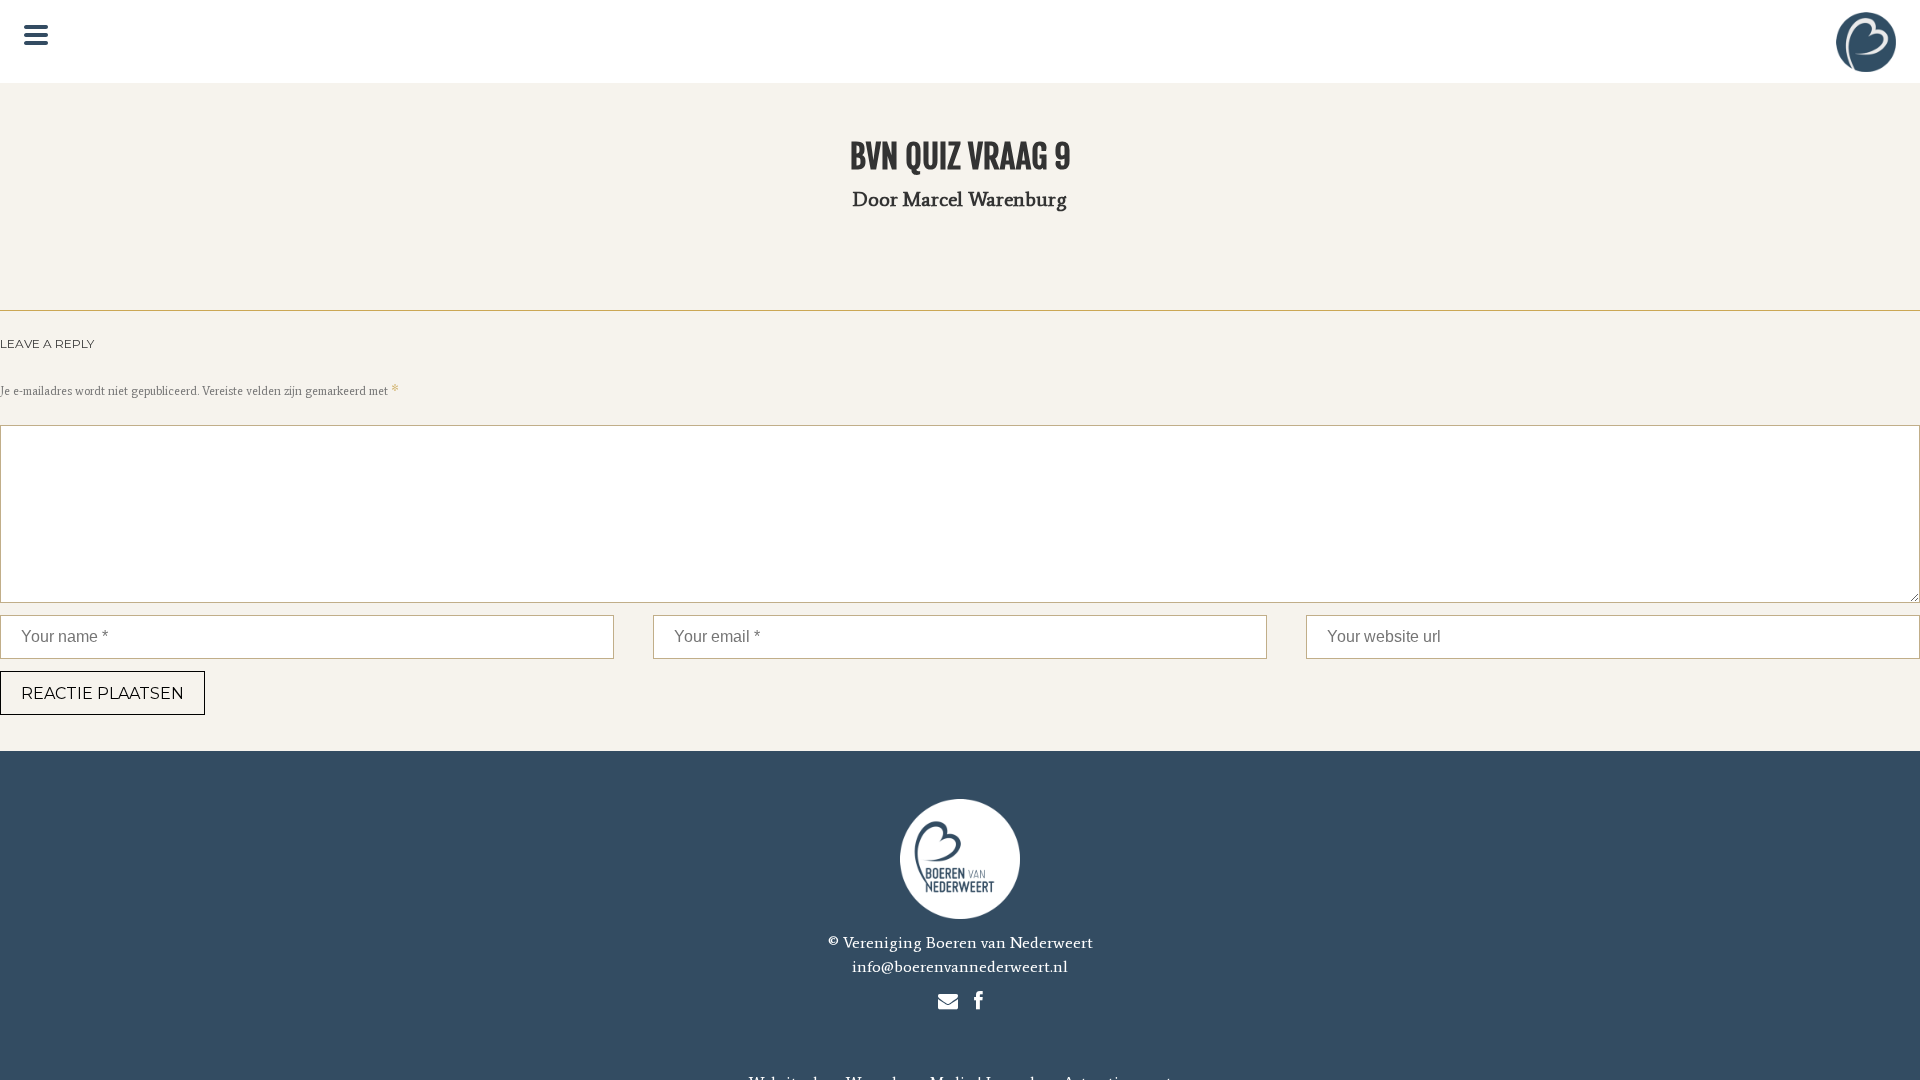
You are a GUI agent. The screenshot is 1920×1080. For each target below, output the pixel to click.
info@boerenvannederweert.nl (960, 966)
